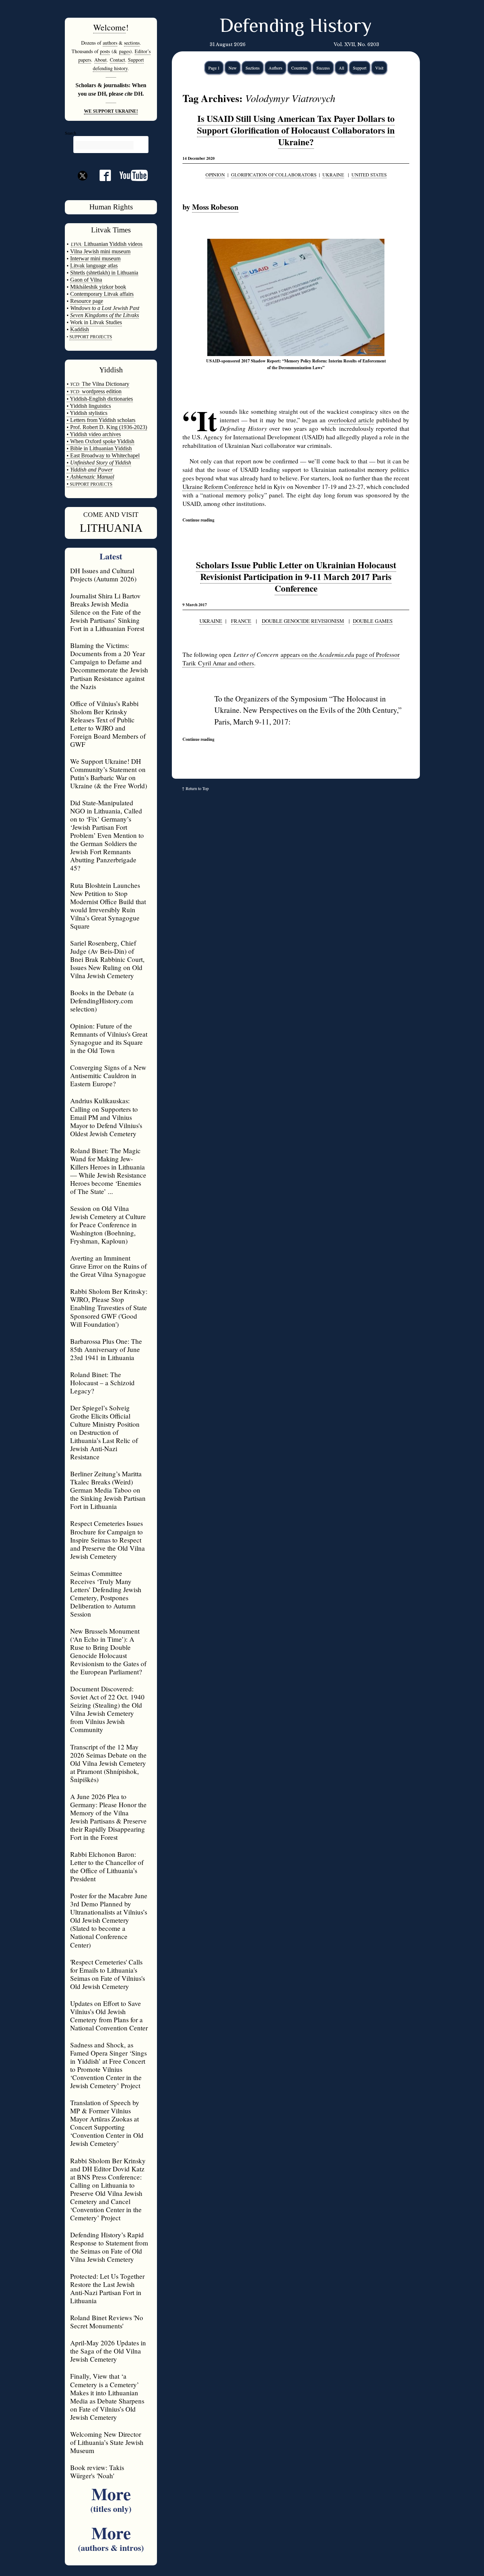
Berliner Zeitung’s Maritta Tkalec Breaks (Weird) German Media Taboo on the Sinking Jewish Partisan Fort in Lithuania (108, 1490)
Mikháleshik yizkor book (98, 287)
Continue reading (198, 520)
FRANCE (241, 621)
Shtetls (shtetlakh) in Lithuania (104, 273)
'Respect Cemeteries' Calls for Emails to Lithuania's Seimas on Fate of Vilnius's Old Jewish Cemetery (108, 1974)
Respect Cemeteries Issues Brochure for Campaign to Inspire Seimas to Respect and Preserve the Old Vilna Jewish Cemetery (108, 1540)
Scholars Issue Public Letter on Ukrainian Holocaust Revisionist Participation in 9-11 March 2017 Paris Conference (296, 577)
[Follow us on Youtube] (129, 178)
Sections (253, 68)
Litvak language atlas (94, 266)
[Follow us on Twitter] (83, 188)
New (233, 68)
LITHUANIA (111, 528)
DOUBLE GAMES (373, 621)
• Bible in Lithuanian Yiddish (99, 448)
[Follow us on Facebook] (101, 178)
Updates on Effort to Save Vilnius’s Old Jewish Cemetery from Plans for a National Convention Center (109, 2016)
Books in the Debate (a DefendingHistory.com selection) (102, 1001)
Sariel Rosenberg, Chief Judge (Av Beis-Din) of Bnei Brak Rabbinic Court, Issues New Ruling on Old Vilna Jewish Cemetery (107, 959)
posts (105, 51)
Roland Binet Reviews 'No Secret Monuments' (107, 2322)
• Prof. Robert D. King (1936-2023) (107, 427)
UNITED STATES (369, 175)
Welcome (109, 27)
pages (125, 51)
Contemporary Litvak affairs (102, 294)
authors (110, 43)
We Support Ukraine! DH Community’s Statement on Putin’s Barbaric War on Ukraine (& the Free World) (109, 773)
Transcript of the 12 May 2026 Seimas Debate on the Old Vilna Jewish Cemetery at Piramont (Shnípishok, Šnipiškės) (108, 1763)
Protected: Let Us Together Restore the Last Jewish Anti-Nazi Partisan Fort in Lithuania (107, 2288)
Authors (275, 68)
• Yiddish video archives (94, 434)
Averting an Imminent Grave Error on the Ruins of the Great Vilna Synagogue (108, 1266)
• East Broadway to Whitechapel (103, 455)
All (341, 68)
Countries (299, 68)
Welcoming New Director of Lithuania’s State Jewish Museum (107, 2442)
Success (323, 68)
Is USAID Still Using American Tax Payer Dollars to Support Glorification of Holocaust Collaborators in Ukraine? (296, 130)
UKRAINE (333, 175)
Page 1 (214, 68)
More (111, 2498)
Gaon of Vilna (86, 280)
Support (360, 68)
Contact (117, 60)
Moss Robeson (215, 207)
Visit (379, 68)
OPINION (215, 175)
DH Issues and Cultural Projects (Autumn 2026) (103, 575)
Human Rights (111, 207)
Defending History (296, 27)
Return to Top (197, 788)
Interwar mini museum (95, 258)
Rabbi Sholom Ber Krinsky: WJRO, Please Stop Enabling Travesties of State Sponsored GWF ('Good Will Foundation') (109, 1307)
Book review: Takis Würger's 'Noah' (97, 2471)
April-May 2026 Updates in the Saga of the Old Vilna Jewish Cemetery (108, 2351)
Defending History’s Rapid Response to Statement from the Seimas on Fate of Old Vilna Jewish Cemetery (109, 2247)
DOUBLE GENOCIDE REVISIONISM (303, 621)
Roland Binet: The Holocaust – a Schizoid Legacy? (102, 1383)
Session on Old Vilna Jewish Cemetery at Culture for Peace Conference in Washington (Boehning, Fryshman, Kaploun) (108, 1225)
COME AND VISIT (111, 515)
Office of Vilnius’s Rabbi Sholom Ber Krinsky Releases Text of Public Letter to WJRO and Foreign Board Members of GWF (108, 724)
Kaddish (80, 329)
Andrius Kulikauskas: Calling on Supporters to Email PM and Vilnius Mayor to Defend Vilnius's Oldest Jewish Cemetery (106, 1117)
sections (132, 43)
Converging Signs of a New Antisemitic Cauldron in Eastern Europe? (108, 1075)
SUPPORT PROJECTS (91, 484)
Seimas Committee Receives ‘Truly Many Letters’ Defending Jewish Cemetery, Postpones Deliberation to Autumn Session (106, 1594)
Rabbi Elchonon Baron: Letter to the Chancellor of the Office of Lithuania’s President (107, 1866)
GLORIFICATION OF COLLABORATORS (274, 175)
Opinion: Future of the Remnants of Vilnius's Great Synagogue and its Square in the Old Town (109, 1038)
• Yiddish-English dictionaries (100, 399)
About (100, 60)
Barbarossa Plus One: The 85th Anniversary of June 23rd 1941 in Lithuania (106, 1349)
